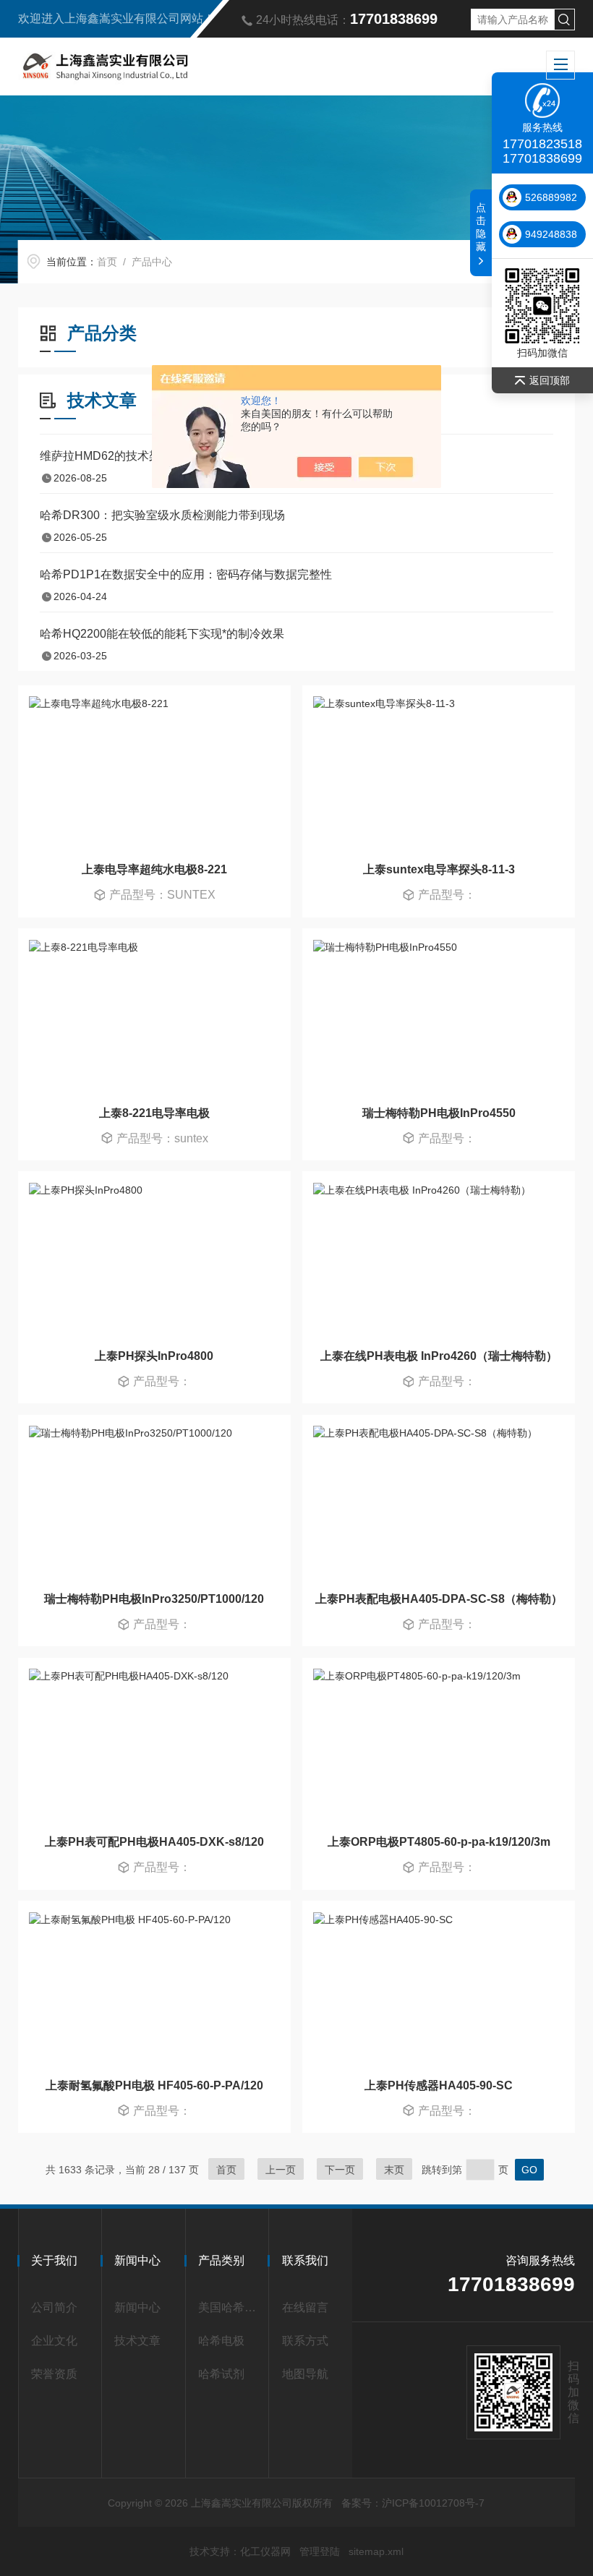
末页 (394, 2170)
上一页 (281, 2170)
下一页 (340, 2170)
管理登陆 (320, 2551)
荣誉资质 (54, 2374)
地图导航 (305, 2374)
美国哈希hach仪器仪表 (230, 2307)
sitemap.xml (376, 2551)
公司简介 (54, 2307)
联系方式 (305, 2341)
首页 (107, 262)
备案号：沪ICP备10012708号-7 (413, 2503)
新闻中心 (137, 2307)
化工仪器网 (265, 2551)
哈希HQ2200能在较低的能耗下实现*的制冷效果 (162, 634)
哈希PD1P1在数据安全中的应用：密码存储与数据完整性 (186, 574)
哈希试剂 (221, 2374)
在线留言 (305, 2307)
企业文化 (54, 2341)
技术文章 (137, 2341)
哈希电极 (221, 2341)
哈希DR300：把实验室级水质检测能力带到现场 (162, 515)
